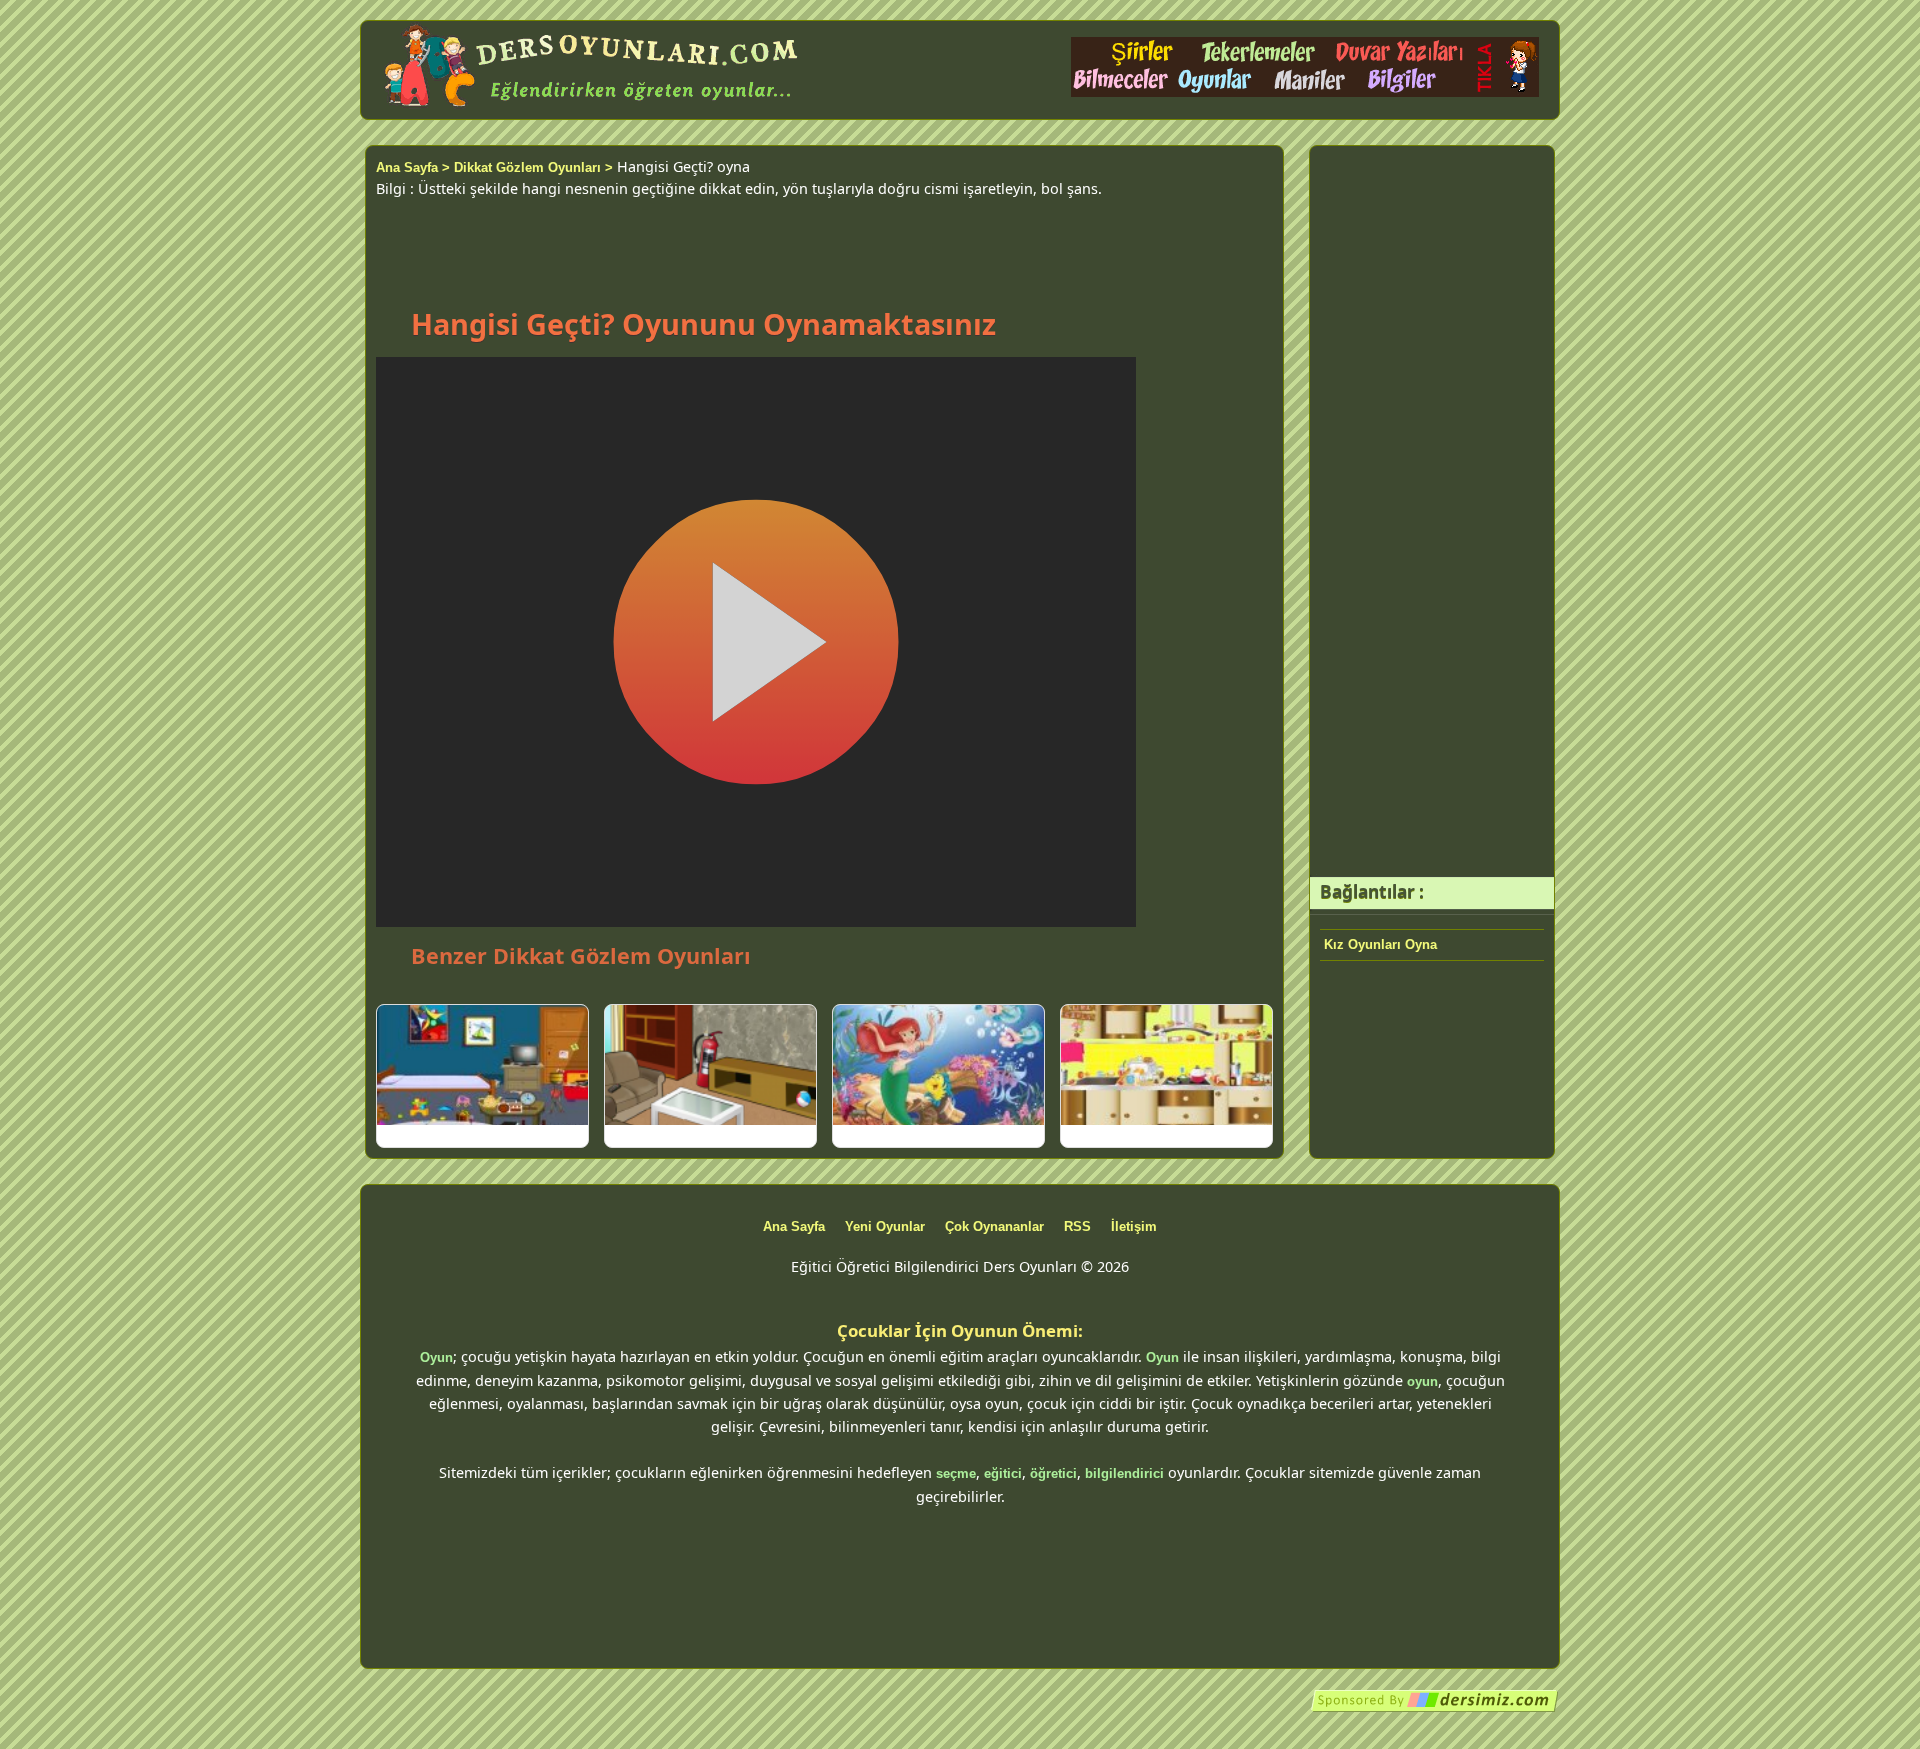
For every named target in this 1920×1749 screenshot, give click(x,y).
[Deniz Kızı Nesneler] (938, 1065)
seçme (956, 1473)
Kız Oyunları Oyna (1380, 944)
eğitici (1003, 1473)
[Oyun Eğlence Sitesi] (1305, 92)
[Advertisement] (824, 244)
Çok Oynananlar (994, 1226)
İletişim (1134, 1226)
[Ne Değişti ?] (710, 1065)
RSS (1077, 1226)
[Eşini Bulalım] (1166, 1065)
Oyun (436, 1357)
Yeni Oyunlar (885, 1226)
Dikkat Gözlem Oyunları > (533, 167)
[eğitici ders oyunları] (593, 107)
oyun (1422, 1381)
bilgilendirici (1124, 1473)
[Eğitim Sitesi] (1435, 1708)
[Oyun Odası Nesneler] (482, 1065)
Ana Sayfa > (413, 167)
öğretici (1053, 1473)
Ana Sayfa (794, 1226)
